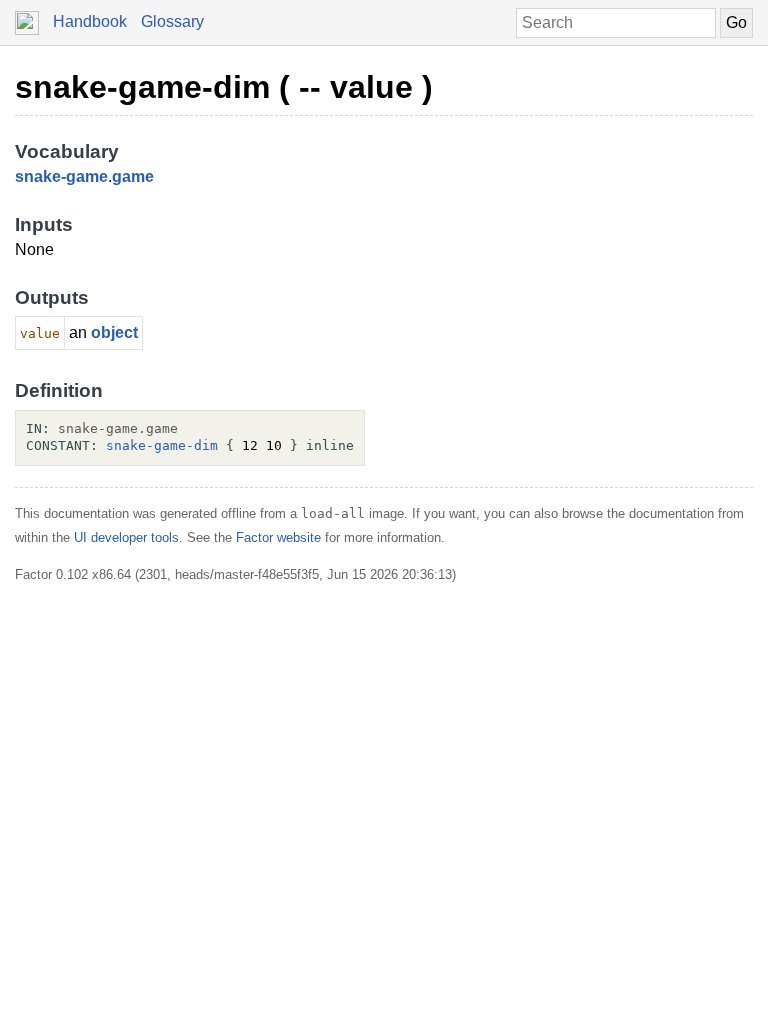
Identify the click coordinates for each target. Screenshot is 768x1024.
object (114, 332)
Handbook (90, 21)
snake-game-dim (162, 445)
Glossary (172, 21)
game (133, 176)
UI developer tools (126, 537)
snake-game (61, 176)
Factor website (278, 537)
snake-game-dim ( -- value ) (224, 87)
